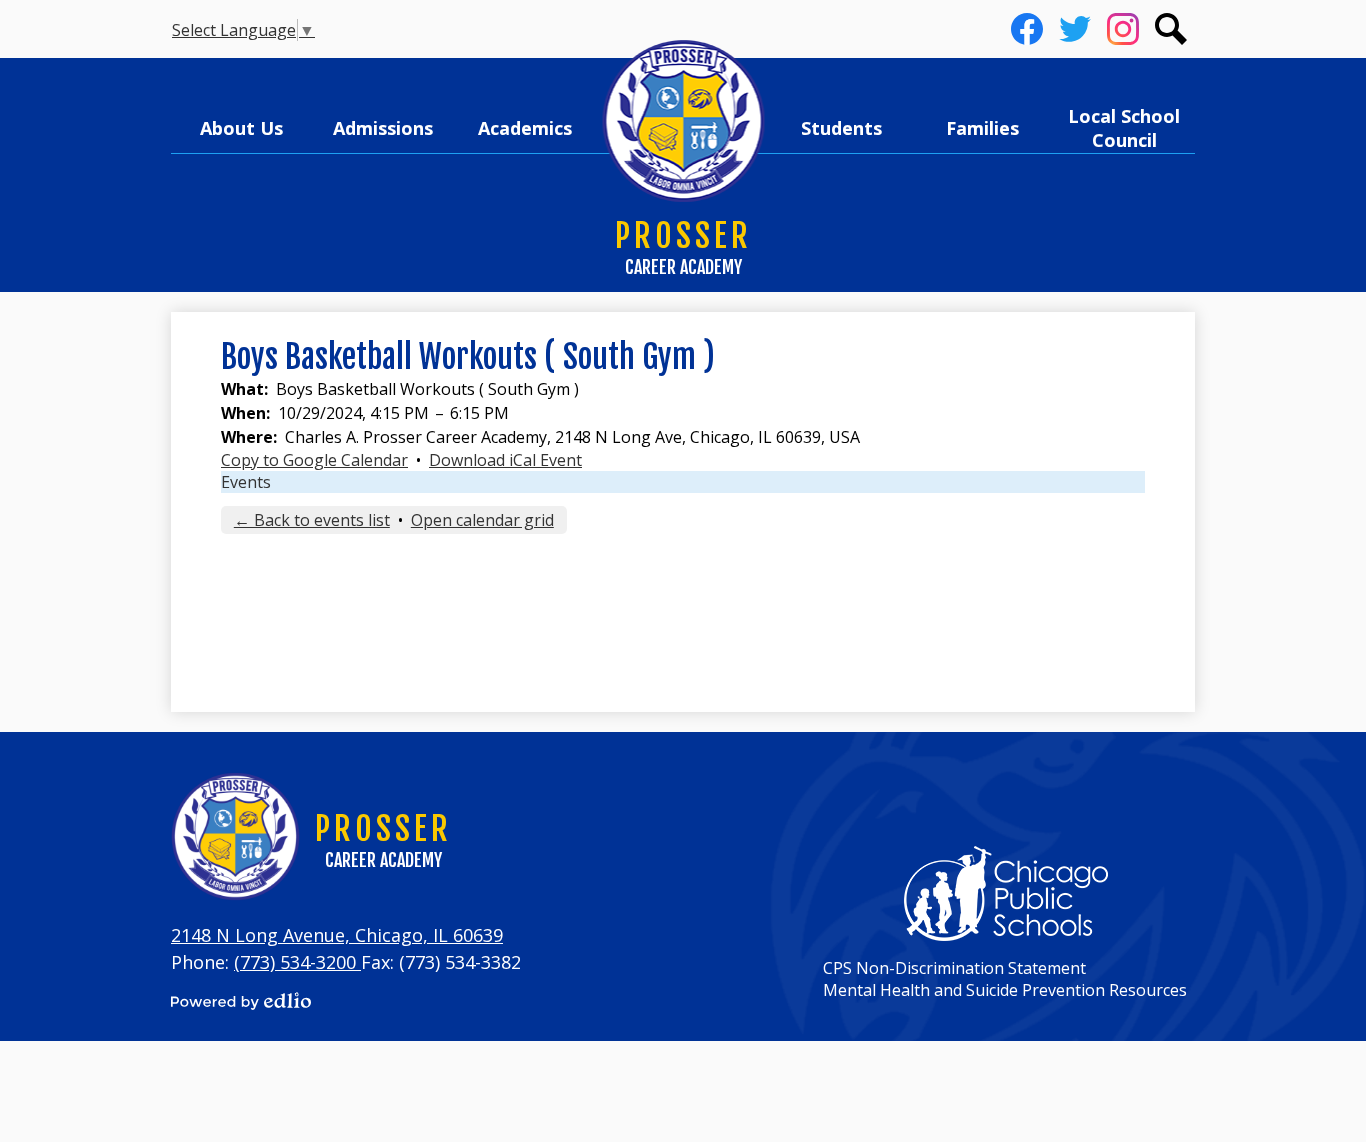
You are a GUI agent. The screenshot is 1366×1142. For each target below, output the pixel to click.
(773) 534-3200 (297, 962)
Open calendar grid (482, 520)
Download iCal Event (505, 460)
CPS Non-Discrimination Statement (954, 968)
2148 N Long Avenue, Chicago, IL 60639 (337, 935)
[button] (242, 128)
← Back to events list (312, 520)
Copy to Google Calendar (314, 460)
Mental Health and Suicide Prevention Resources (1005, 990)
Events (246, 482)
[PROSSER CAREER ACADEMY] (683, 122)
